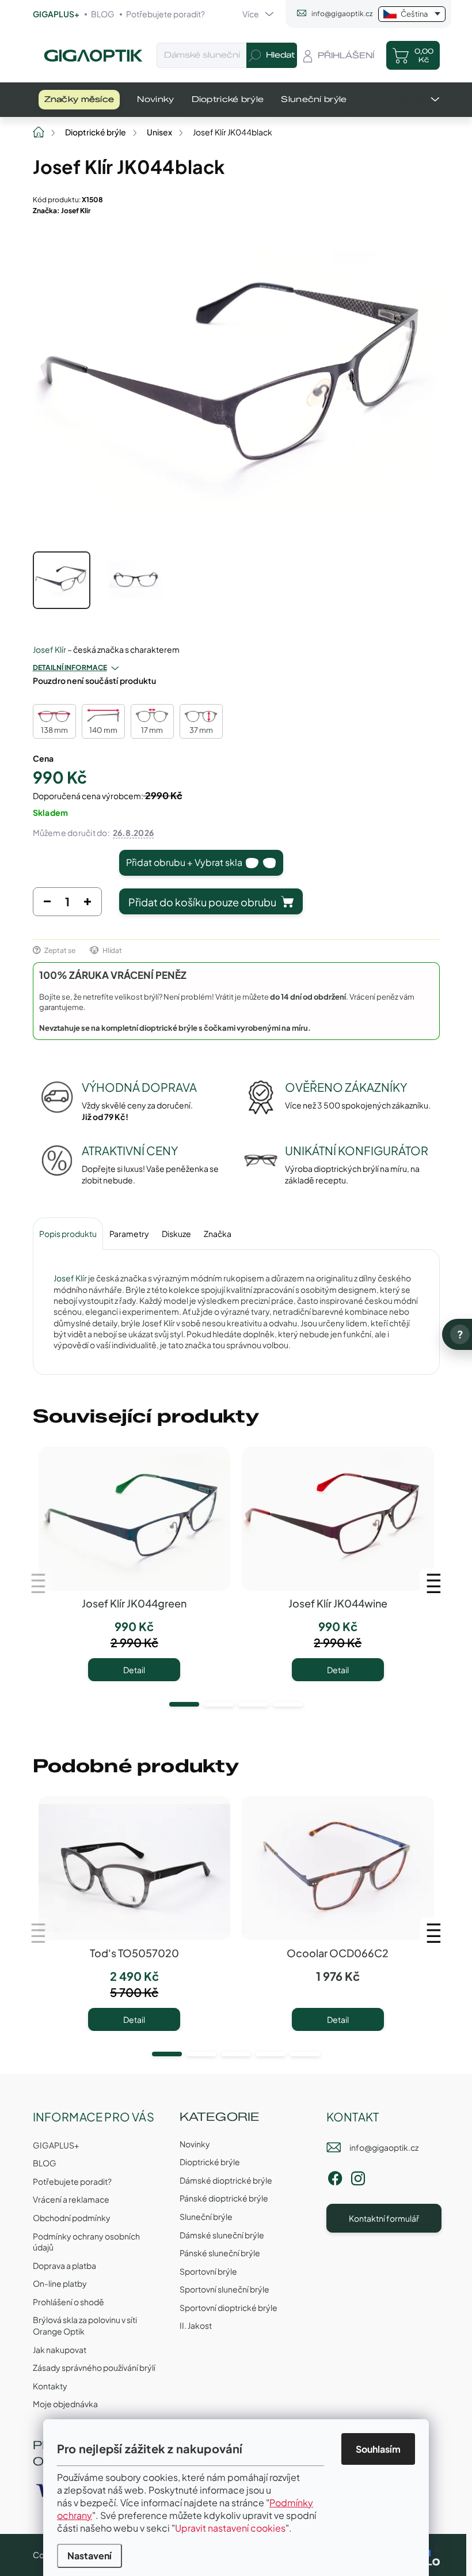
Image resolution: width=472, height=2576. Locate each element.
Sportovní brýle (208, 2271)
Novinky (195, 2144)
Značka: (62, 211)
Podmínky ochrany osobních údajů (86, 2242)
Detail (134, 1670)
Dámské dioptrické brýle (226, 2180)
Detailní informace (70, 667)
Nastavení (90, 2556)
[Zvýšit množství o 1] (87, 905)
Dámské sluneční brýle (222, 2235)
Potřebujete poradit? (165, 14)
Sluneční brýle (206, 2216)
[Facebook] (335, 2176)
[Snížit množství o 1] (47, 905)
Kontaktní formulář (384, 2218)
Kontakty (50, 2386)
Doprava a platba (64, 2265)
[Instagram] (358, 2176)
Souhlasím (378, 2449)
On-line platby (60, 2283)
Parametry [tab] (129, 1234)
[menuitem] (79, 100)
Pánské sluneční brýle (220, 2253)
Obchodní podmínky (72, 2218)
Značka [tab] (218, 1234)
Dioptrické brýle (210, 2162)
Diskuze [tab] (176, 1234)
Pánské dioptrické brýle (224, 2198)
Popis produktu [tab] (68, 1234)
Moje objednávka (65, 2404)
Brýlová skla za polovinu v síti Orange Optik (85, 2325)
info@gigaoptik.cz (384, 2147)
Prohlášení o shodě (68, 2302)
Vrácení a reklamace (71, 2199)
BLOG (103, 14)
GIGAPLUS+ (56, 14)
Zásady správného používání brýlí (94, 2367)
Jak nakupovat (60, 2350)
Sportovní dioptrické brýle (229, 2308)
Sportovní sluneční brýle (224, 2289)
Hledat (280, 55)
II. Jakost (196, 2325)
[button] (184, 1704)
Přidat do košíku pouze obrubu (202, 902)
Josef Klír (50, 649)
